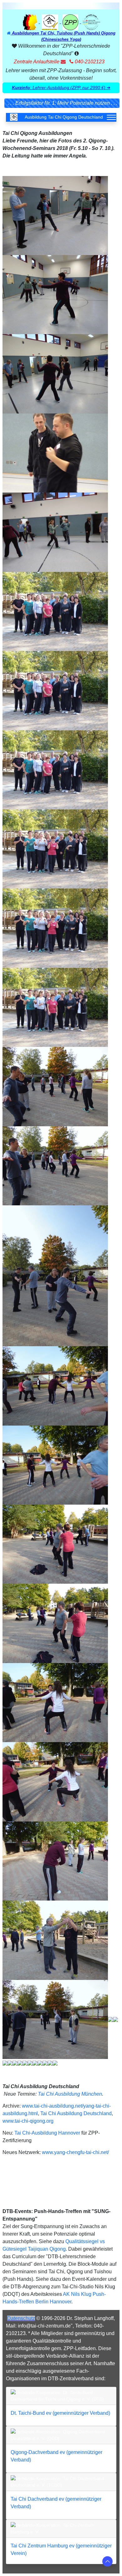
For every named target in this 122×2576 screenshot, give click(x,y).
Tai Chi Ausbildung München (70, 2094)
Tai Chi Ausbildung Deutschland (76, 2113)
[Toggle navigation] (111, 117)
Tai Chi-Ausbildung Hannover (47, 2133)
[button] (61, 88)
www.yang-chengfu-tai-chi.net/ (75, 2152)
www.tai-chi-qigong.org (28, 2121)
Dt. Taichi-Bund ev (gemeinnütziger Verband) (60, 2413)
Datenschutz (21, 2318)
